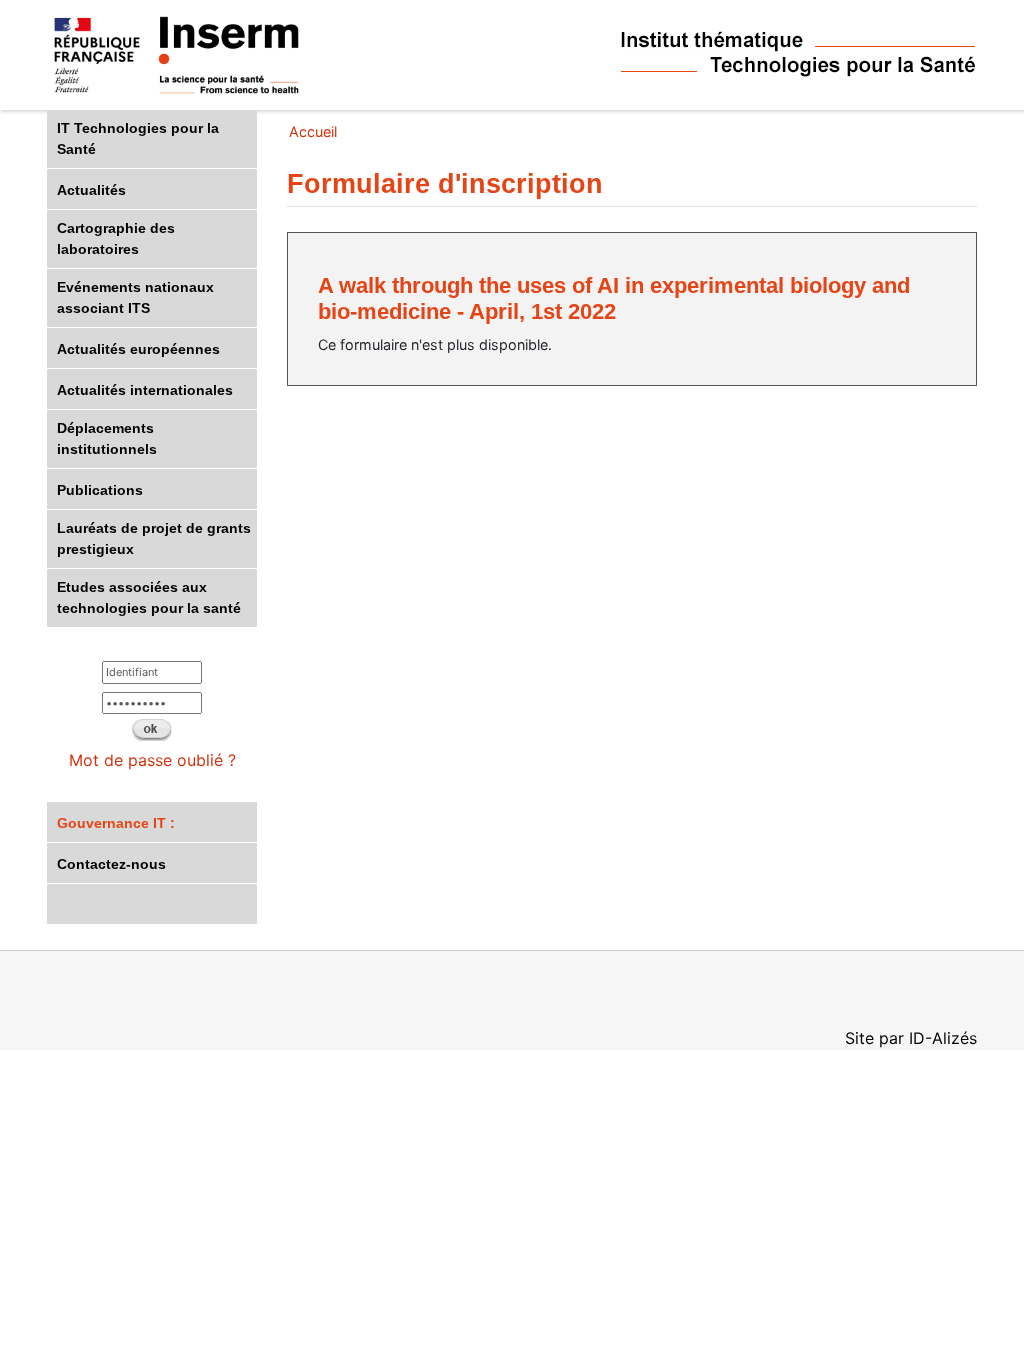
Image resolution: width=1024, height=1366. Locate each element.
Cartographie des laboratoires (116, 238)
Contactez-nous (111, 864)
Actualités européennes (138, 349)
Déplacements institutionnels (107, 438)
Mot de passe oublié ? (152, 760)
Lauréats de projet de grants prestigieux (154, 538)
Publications (100, 490)
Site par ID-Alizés (911, 1038)
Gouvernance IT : (116, 823)
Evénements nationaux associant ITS (135, 297)
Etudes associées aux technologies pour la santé (149, 597)
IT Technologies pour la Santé (138, 138)
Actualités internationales (145, 390)
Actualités (91, 190)
